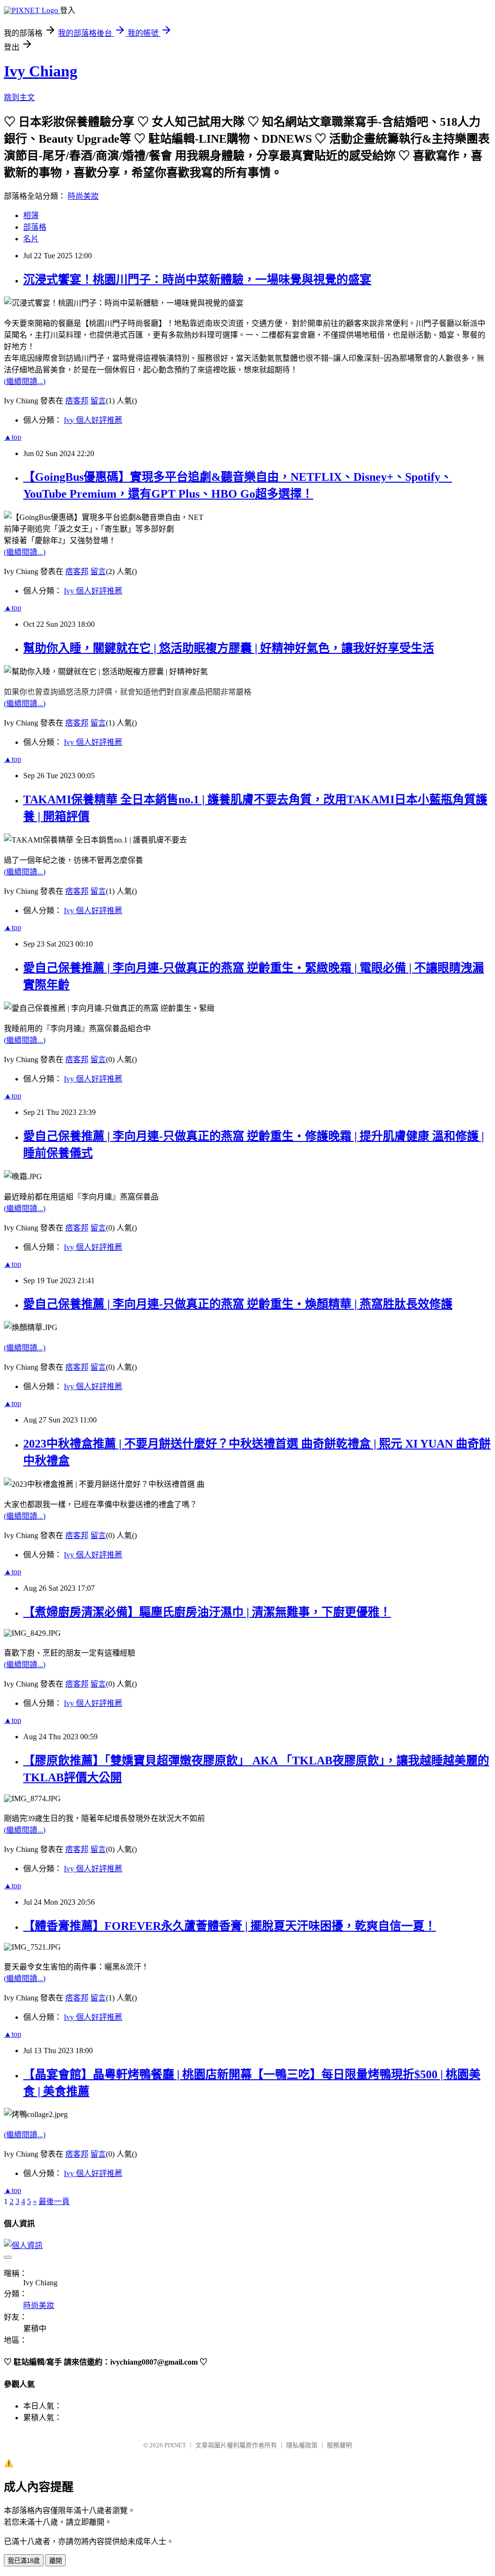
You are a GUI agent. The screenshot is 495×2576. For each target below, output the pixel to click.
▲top (13, 437)
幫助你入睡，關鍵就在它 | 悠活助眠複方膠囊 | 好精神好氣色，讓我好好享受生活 (229, 648)
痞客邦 (77, 401)
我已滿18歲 (24, 2561)
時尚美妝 (83, 196)
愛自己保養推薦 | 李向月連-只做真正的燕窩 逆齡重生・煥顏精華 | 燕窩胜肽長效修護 (238, 1304)
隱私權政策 (302, 2445)
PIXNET (175, 2445)
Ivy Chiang (41, 71)
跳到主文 (19, 97)
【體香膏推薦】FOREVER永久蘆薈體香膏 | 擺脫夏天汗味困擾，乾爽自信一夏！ (230, 1926)
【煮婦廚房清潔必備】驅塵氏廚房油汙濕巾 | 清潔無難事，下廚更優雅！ (207, 1612)
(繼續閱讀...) (25, 381)
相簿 (31, 215)
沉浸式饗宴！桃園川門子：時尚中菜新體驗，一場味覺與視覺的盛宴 (197, 280)
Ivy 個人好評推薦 (93, 420)
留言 (98, 401)
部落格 (35, 227)
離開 (56, 2561)
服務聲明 (339, 2445)
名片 (31, 239)
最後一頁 (54, 2201)
